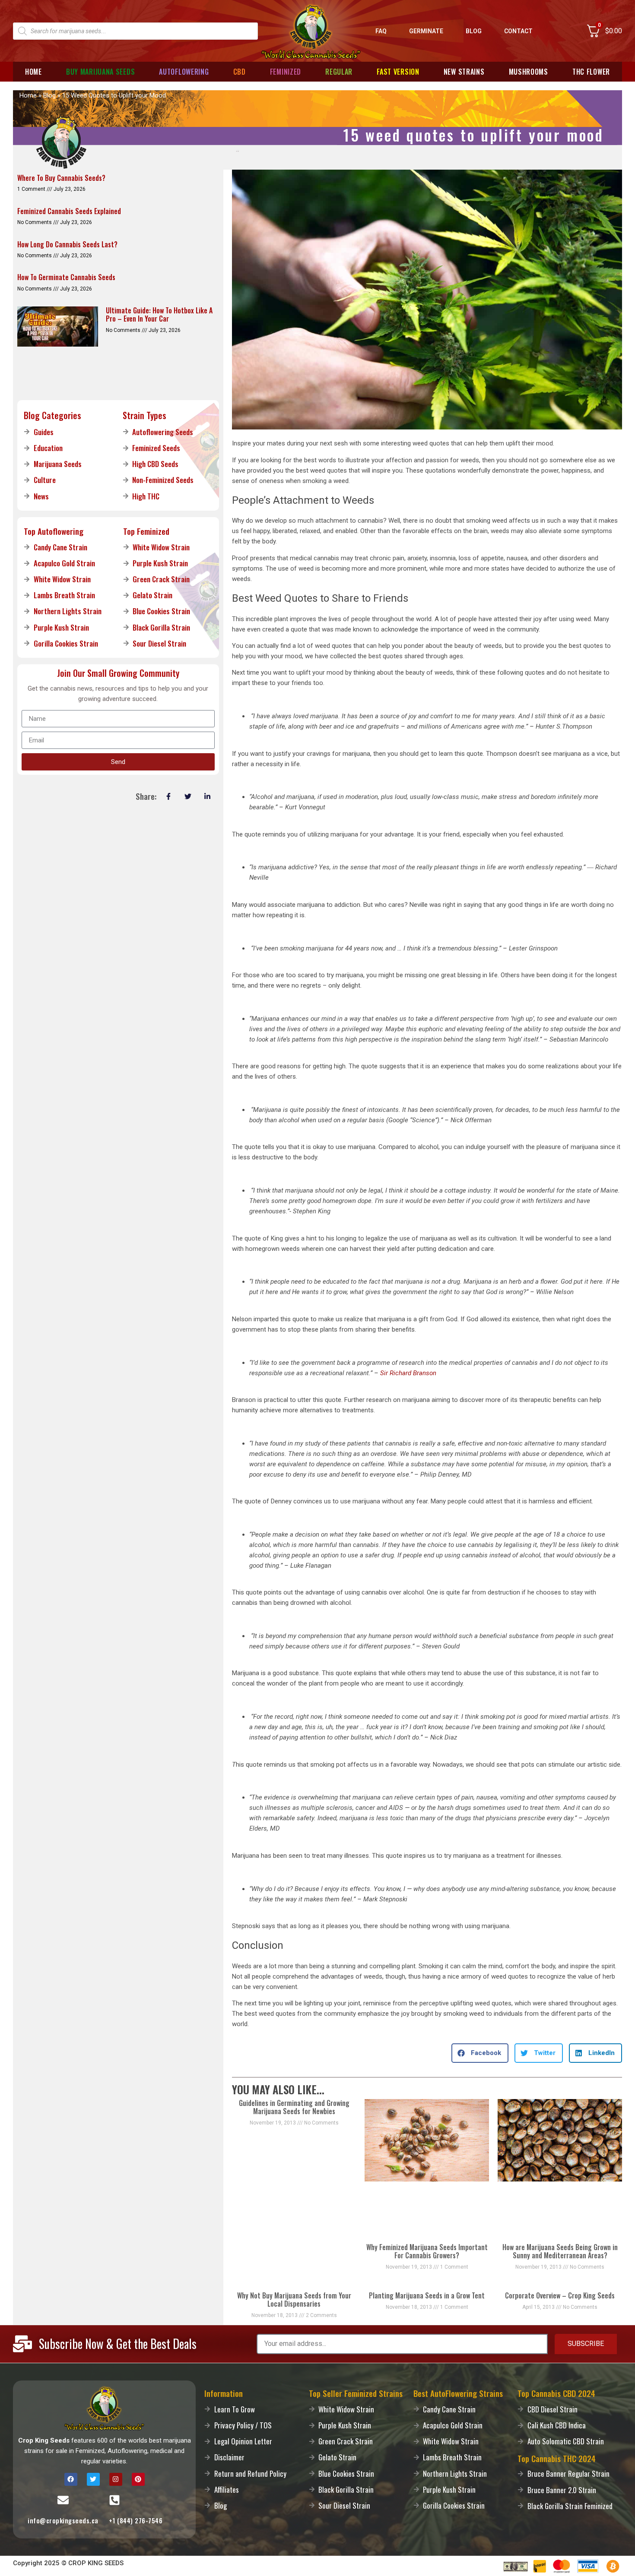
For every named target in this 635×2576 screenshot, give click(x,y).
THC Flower (591, 72)
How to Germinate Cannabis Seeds (66, 277)
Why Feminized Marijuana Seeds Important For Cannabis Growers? (427, 2251)
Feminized (286, 72)
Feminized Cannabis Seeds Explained (69, 211)
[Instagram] (116, 2479)
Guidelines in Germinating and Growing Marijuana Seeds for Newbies (294, 2107)
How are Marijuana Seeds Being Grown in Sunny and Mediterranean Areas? (560, 2251)
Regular (339, 72)
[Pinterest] (138, 2479)
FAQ (381, 31)
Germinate (426, 31)
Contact (518, 31)
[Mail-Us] (63, 2500)
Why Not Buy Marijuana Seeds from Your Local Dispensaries (294, 2300)
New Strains (464, 72)
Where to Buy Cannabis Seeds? (61, 178)
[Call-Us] (114, 2500)
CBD (240, 72)
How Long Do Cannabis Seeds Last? (67, 244)
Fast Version (398, 72)
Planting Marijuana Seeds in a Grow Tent (427, 2295)
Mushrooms (529, 72)
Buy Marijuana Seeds (100, 72)
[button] (480, 2053)
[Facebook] (71, 2479)
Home (33, 72)
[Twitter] (93, 2479)
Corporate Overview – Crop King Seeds (560, 2295)
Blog (474, 31)
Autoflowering (184, 72)
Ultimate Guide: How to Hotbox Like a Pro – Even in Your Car (159, 314)
